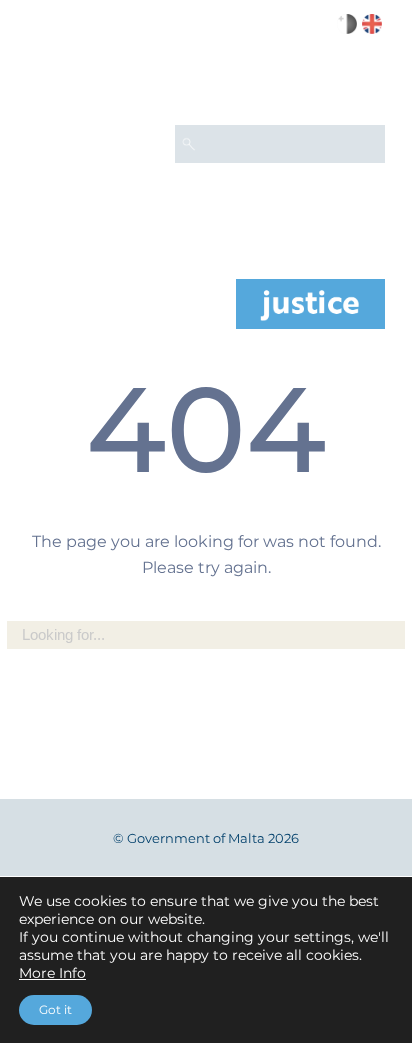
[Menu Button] (361, 86)
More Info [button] (52, 973)
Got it (55, 1009)
